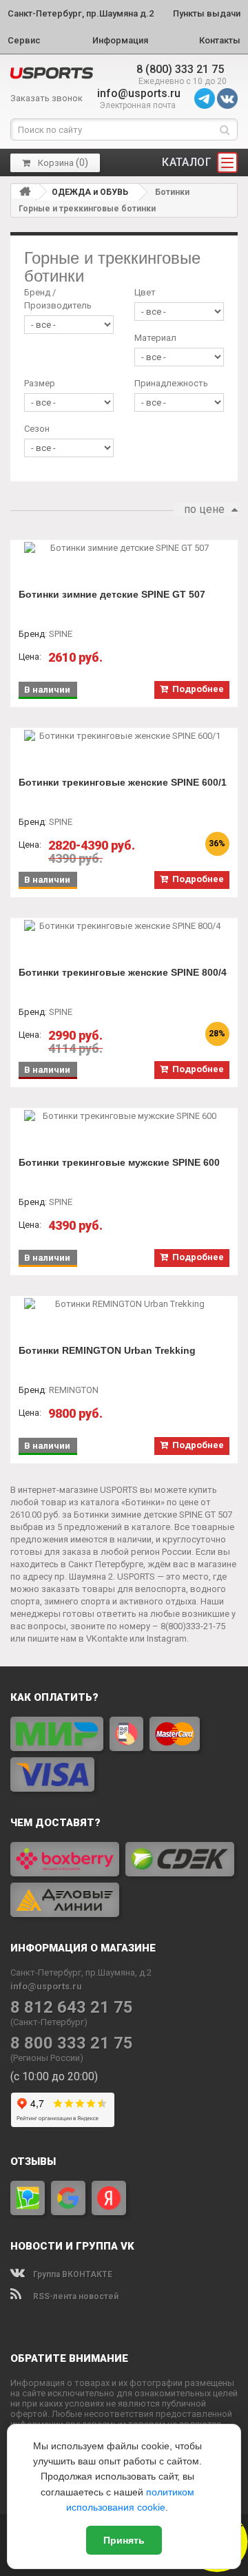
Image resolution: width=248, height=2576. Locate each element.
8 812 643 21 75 (72, 2008)
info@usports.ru (139, 93)
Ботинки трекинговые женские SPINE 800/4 (123, 972)
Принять (124, 2540)
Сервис (24, 40)
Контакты (220, 40)
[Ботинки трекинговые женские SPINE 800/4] (124, 926)
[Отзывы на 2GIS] (28, 2198)
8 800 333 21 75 (72, 2043)
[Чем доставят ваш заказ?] (124, 1879)
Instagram (167, 1638)
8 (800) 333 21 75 (180, 69)
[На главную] (25, 191)
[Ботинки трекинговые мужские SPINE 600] (124, 1116)
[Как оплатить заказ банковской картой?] (124, 1754)
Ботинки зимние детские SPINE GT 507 (112, 594)
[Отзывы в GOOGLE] (68, 2198)
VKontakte (107, 1638)
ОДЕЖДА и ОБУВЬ (90, 192)
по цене (204, 509)
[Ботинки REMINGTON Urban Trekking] (124, 1304)
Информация (120, 40)
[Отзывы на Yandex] (109, 2198)
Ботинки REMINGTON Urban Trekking (107, 1350)
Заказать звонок (46, 98)
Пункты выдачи (207, 13)
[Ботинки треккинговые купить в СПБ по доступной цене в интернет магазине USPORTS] (52, 73)
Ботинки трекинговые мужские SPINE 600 (119, 1162)
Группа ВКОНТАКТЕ (72, 2274)
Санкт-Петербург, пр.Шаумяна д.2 (81, 13)
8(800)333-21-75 (193, 1626)
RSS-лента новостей (75, 2296)
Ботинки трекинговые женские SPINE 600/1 (123, 782)
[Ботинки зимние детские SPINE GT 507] (124, 548)
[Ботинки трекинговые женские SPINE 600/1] (124, 736)
